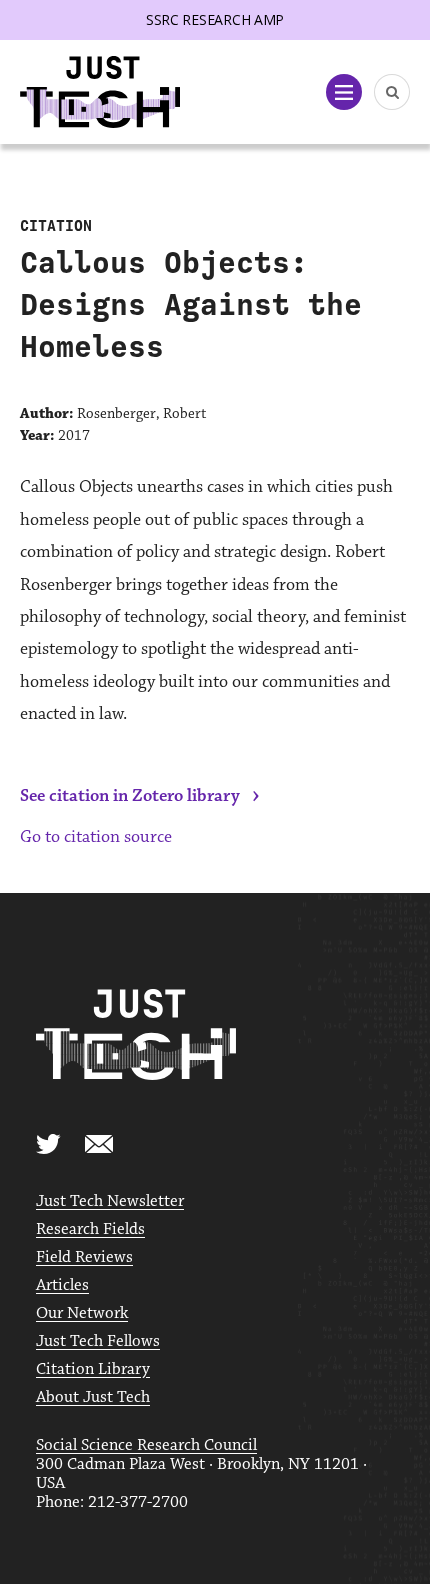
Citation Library (93, 1369)
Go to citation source (96, 837)
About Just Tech (93, 1397)
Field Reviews (84, 1257)
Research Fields (90, 1229)
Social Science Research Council (146, 1445)
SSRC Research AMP (215, 19)
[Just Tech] (100, 92)
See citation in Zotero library (130, 796)
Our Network (82, 1313)
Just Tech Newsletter (110, 1201)
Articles (62, 1285)
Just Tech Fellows (98, 1341)
